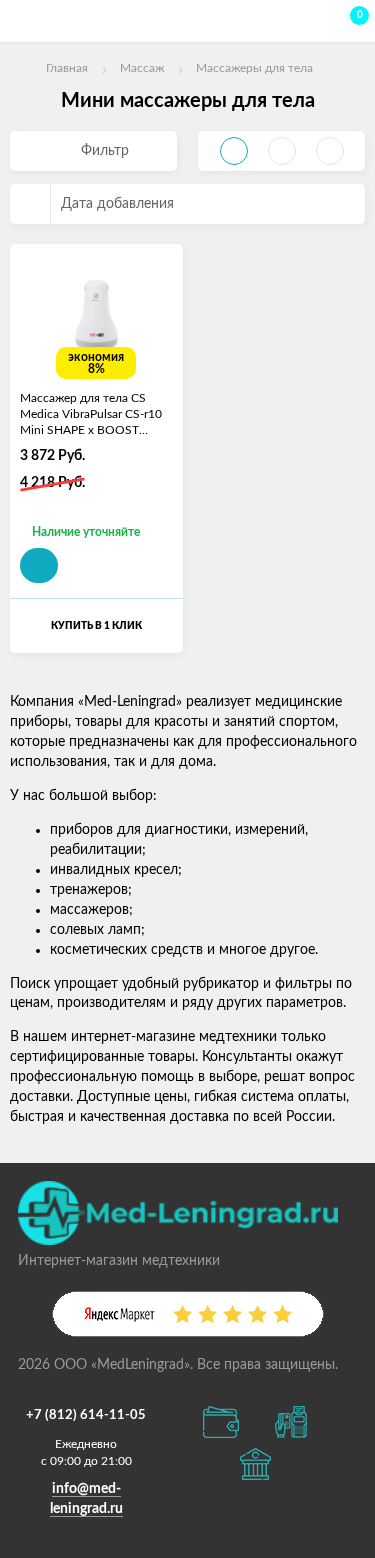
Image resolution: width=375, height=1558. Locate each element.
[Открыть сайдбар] (22, 20)
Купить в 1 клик (96, 626)
